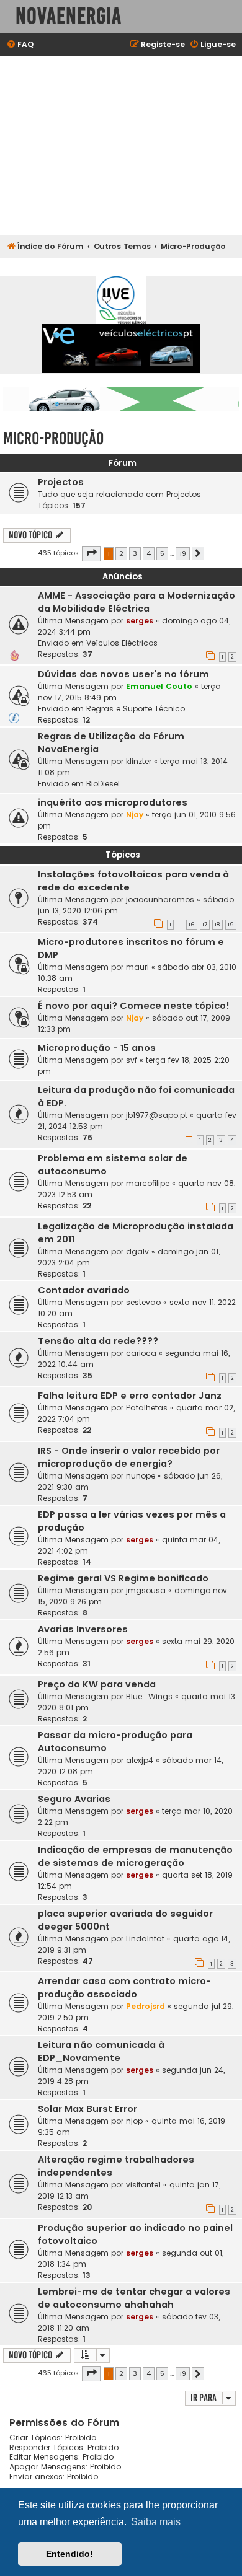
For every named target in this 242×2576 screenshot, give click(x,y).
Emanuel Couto (159, 686)
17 (205, 925)
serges (140, 621)
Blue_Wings (149, 1696)
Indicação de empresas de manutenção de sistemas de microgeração (135, 1856)
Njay (135, 815)
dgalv (137, 1251)
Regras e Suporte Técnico (136, 709)
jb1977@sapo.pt (157, 1115)
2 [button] (121, 553)
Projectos (61, 482)
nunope (141, 1476)
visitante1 (143, 2185)
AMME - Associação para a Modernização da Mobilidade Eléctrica (137, 602)
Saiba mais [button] (156, 2522)
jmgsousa (146, 1590)
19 (231, 925)
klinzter (139, 761)
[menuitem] (20, 45)
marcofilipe (148, 1183)
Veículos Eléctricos (122, 643)
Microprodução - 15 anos (97, 1048)
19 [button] (183, 553)
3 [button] (135, 553)
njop (134, 2121)
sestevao (143, 1302)
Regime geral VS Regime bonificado (123, 1578)
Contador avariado (84, 1290)
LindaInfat (145, 1939)
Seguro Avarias (74, 1799)
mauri (137, 967)
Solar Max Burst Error (87, 2109)
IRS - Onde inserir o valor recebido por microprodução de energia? (129, 1457)
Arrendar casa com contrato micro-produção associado (124, 1988)
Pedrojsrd (146, 2006)
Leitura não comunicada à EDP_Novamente (101, 2051)
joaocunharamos (160, 899)
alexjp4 (140, 1760)
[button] (91, 553)
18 (217, 925)
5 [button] (162, 553)
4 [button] (149, 553)
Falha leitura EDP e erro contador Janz (130, 1396)
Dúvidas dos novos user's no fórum (123, 674)
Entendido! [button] (69, 2554)
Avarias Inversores (83, 1629)
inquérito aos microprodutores (113, 802)
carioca (141, 1353)
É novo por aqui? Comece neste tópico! (134, 1006)
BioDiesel (103, 784)
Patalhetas (147, 1408)
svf (132, 1060)
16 (192, 925)
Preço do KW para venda (97, 1684)
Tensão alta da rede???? (98, 1341)
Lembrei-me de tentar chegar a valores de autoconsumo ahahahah (134, 2298)
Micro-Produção (53, 438)
